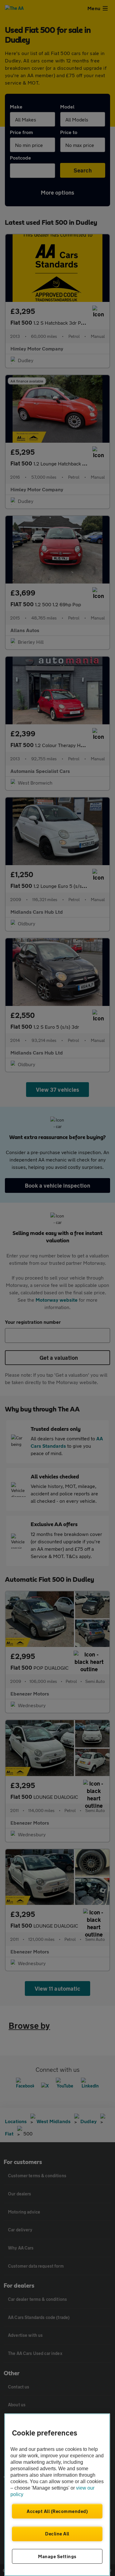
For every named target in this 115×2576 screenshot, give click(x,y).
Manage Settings (57, 2556)
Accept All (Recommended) (57, 2511)
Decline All (57, 2534)
